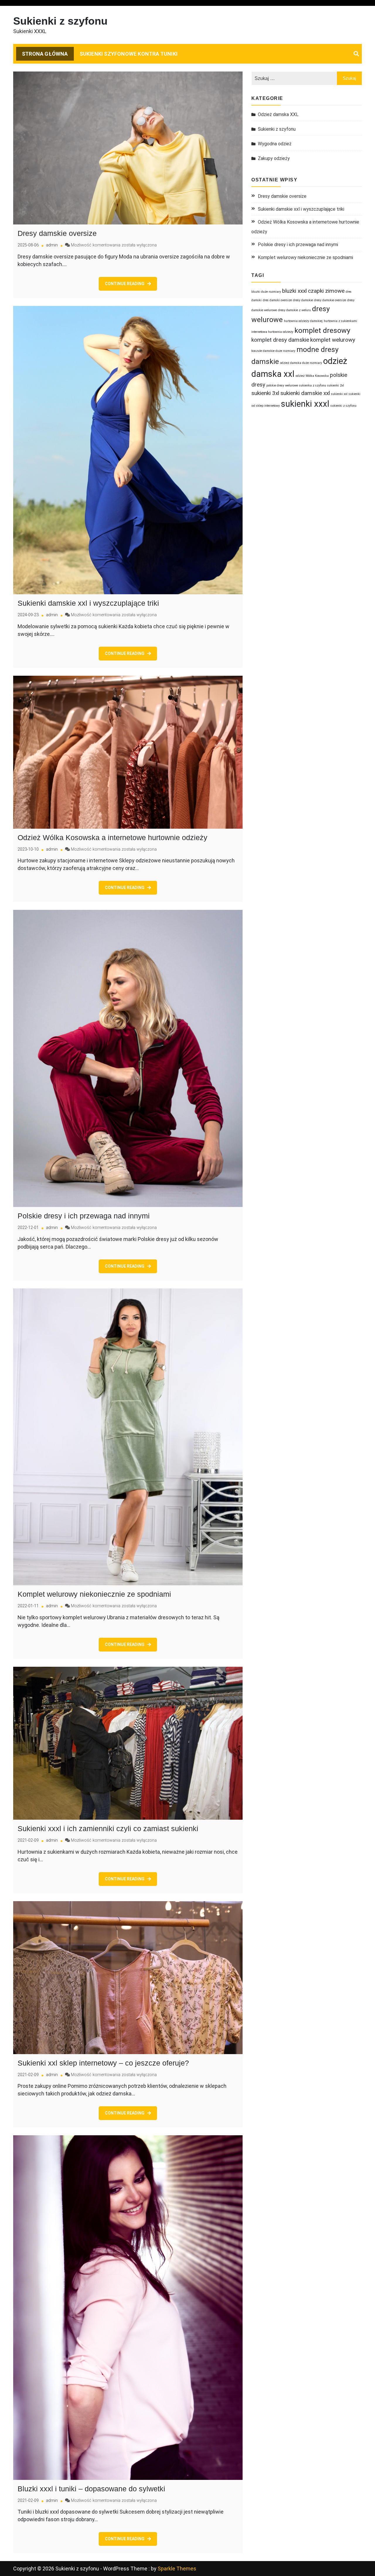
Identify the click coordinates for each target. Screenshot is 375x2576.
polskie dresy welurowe (282, 385)
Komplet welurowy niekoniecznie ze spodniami (94, 1594)
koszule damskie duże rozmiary (273, 351)
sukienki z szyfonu (344, 406)
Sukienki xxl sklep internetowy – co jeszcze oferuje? (103, 2063)
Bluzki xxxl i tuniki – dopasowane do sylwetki (91, 2489)
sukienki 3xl (265, 393)
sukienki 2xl (336, 385)
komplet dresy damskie (280, 340)
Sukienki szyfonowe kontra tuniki (129, 54)
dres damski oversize (277, 300)
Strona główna (45, 54)
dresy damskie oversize (330, 300)
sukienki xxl (339, 394)
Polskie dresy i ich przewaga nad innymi (84, 1216)
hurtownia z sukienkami (340, 321)
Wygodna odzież (275, 144)
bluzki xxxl (294, 291)
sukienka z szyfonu (313, 385)
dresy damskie (303, 300)
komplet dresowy (322, 330)
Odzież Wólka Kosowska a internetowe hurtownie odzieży (112, 837)
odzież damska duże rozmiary (301, 363)
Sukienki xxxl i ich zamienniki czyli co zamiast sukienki (108, 1828)
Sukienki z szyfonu (60, 21)
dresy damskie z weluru (294, 310)
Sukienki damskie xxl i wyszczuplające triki (88, 603)
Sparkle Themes (177, 2569)
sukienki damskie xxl (305, 393)
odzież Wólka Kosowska (312, 376)
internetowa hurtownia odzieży (272, 332)
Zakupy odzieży (274, 158)
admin (52, 245)
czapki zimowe (326, 291)
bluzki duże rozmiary (266, 292)
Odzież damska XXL (278, 114)
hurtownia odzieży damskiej (303, 321)
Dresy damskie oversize (57, 233)
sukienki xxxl (305, 404)
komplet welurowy (333, 340)
